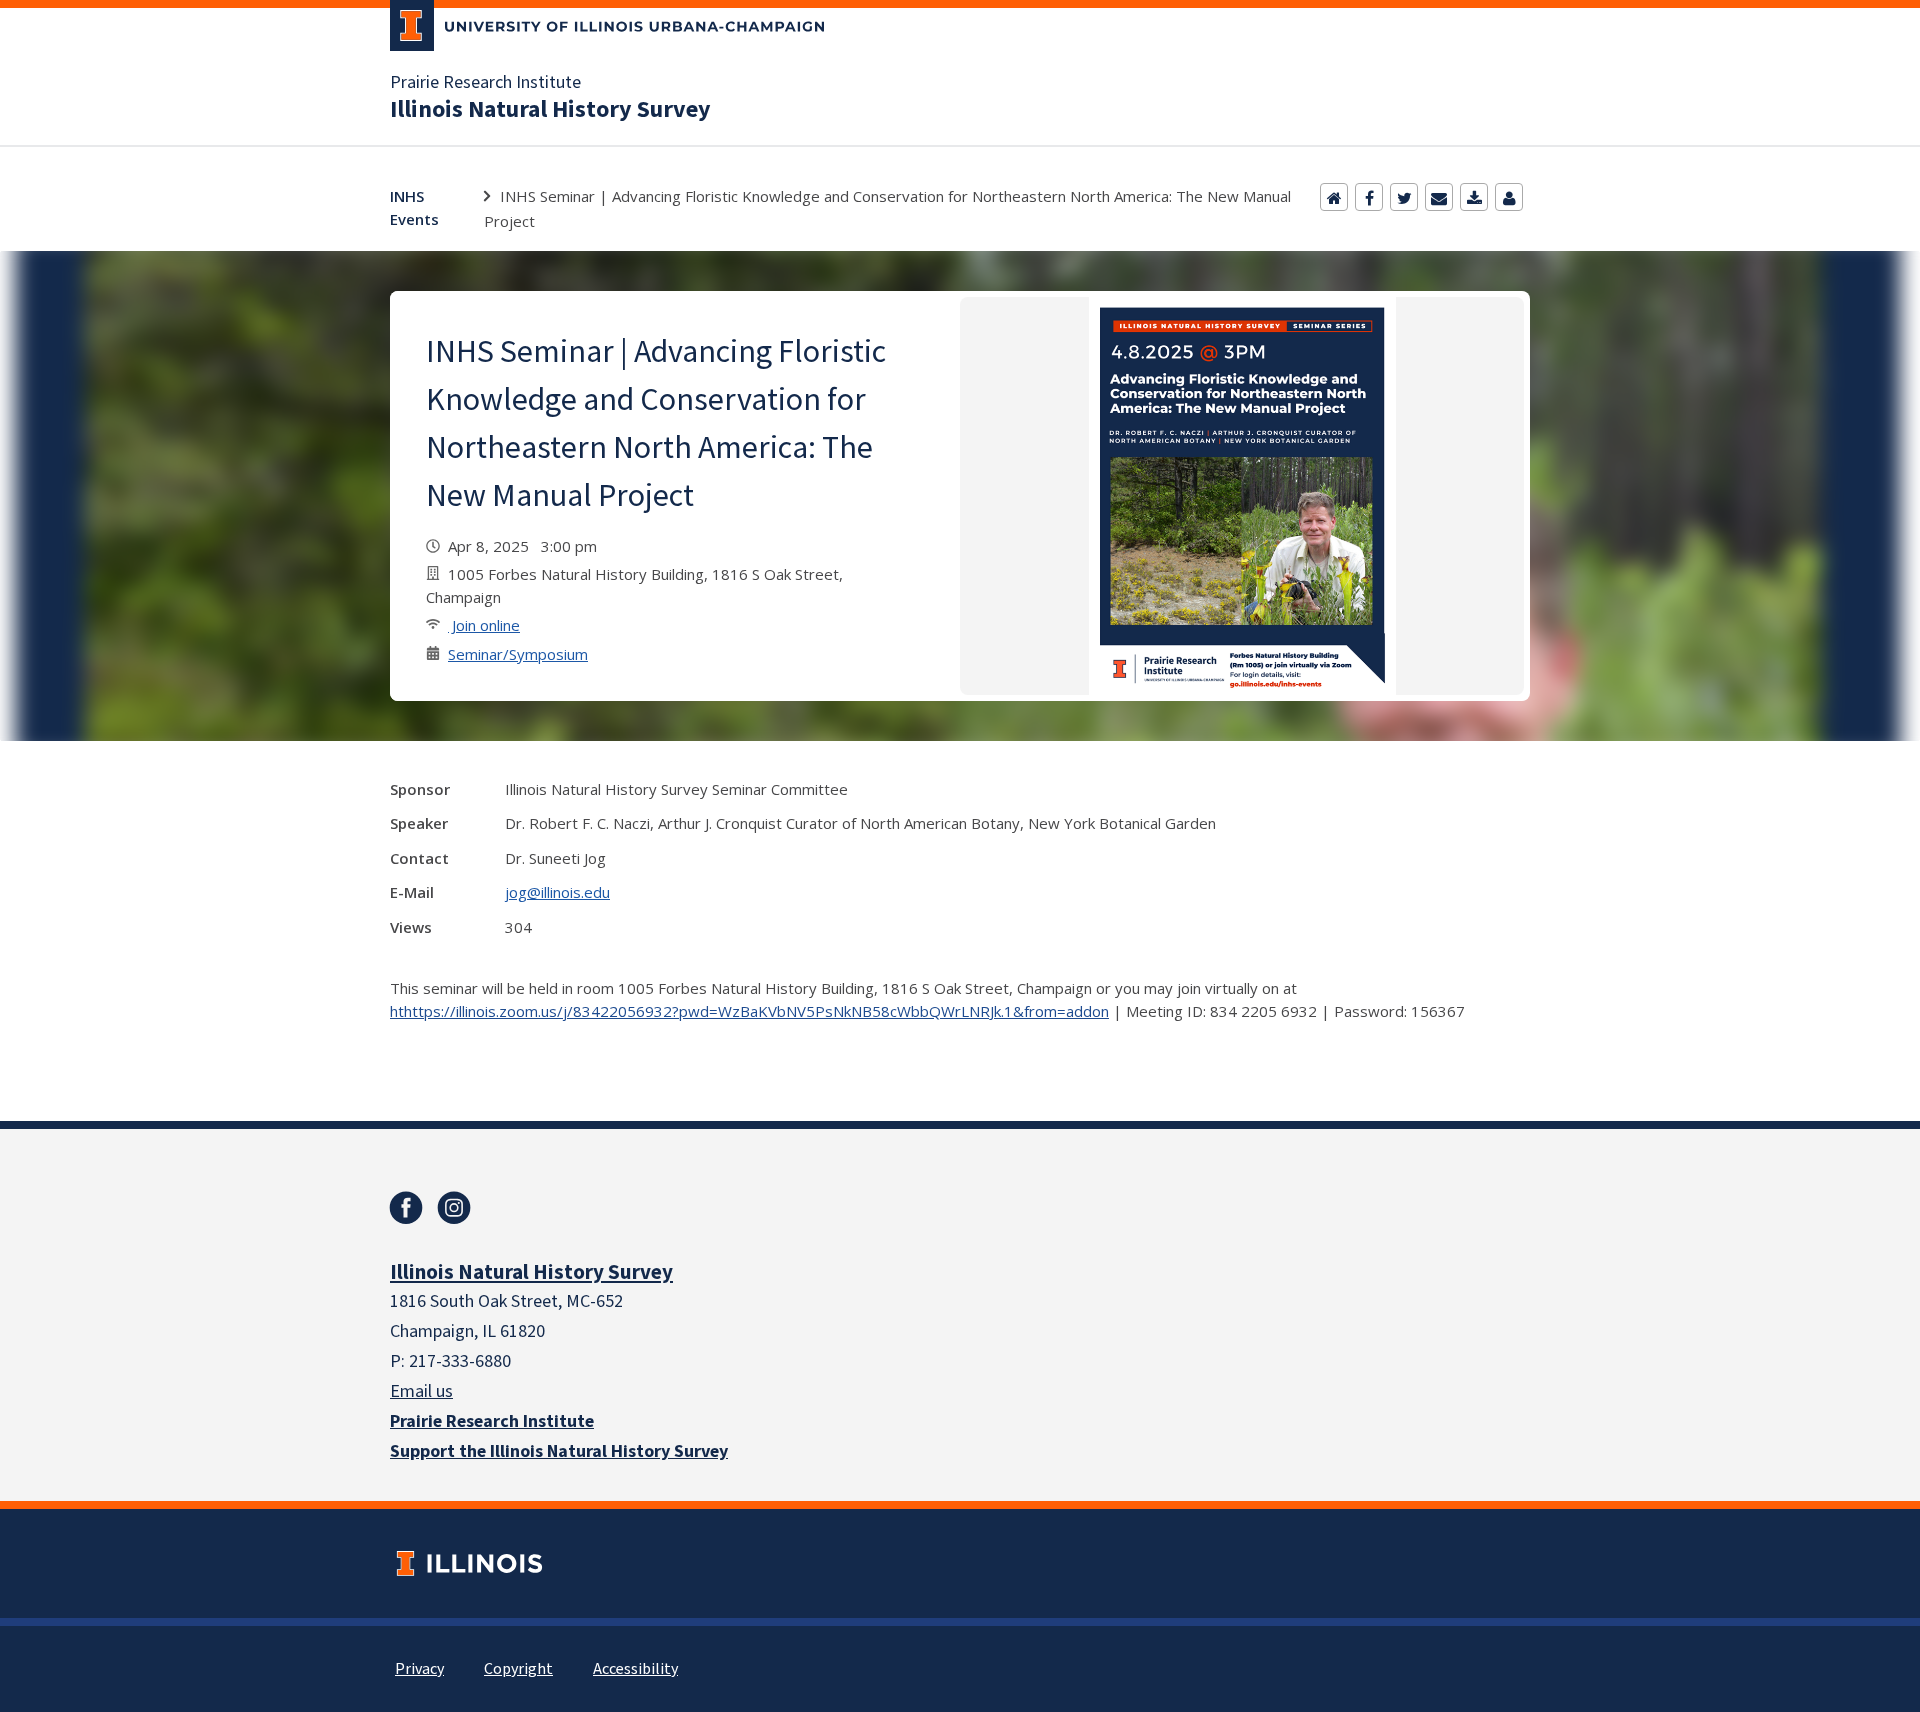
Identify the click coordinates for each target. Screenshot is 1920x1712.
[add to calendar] (1474, 197)
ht (397, 1011)
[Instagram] (454, 1208)
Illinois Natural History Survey (550, 110)
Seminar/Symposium (518, 654)
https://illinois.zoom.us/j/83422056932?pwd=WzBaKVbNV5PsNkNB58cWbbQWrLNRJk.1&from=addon (756, 1011)
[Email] (1439, 197)
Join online (484, 625)
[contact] (1509, 197)
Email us (421, 1391)
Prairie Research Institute (485, 83)
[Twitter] (1404, 197)
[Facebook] (1369, 197)
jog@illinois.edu (557, 892)
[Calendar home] (1334, 197)
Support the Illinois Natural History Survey (559, 1451)
